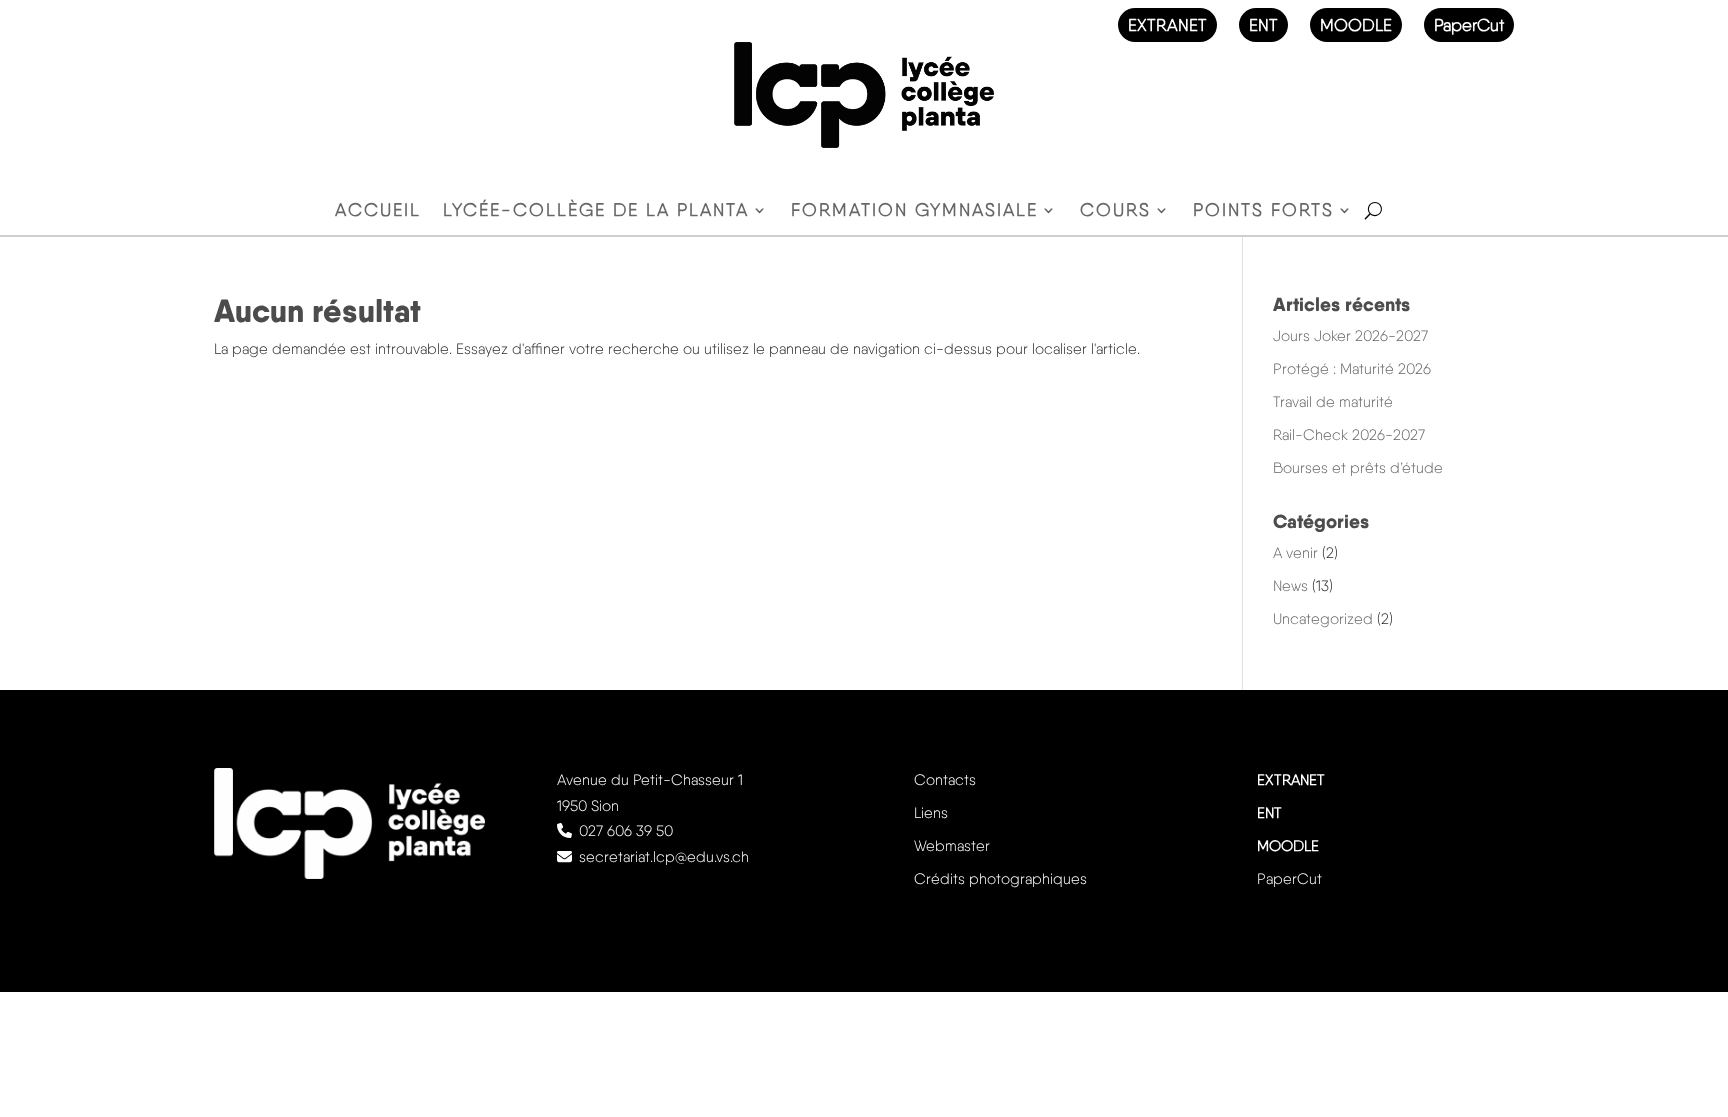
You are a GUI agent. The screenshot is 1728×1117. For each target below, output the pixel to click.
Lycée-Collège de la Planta (596, 211)
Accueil (378, 211)
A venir (1295, 553)
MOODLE (1356, 25)
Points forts (1263, 211)
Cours (1115, 211)
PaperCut (1469, 25)
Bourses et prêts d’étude (1358, 468)
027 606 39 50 (626, 831)
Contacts (945, 780)
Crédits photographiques (1000, 879)
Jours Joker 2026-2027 (1350, 336)
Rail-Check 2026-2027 (1349, 435)
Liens (931, 813)
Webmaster (952, 846)
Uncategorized (1323, 619)
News (1290, 586)
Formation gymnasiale (914, 211)
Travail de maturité (1333, 402)
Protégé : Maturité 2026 (1352, 369)
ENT (1263, 25)
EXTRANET (1167, 25)
